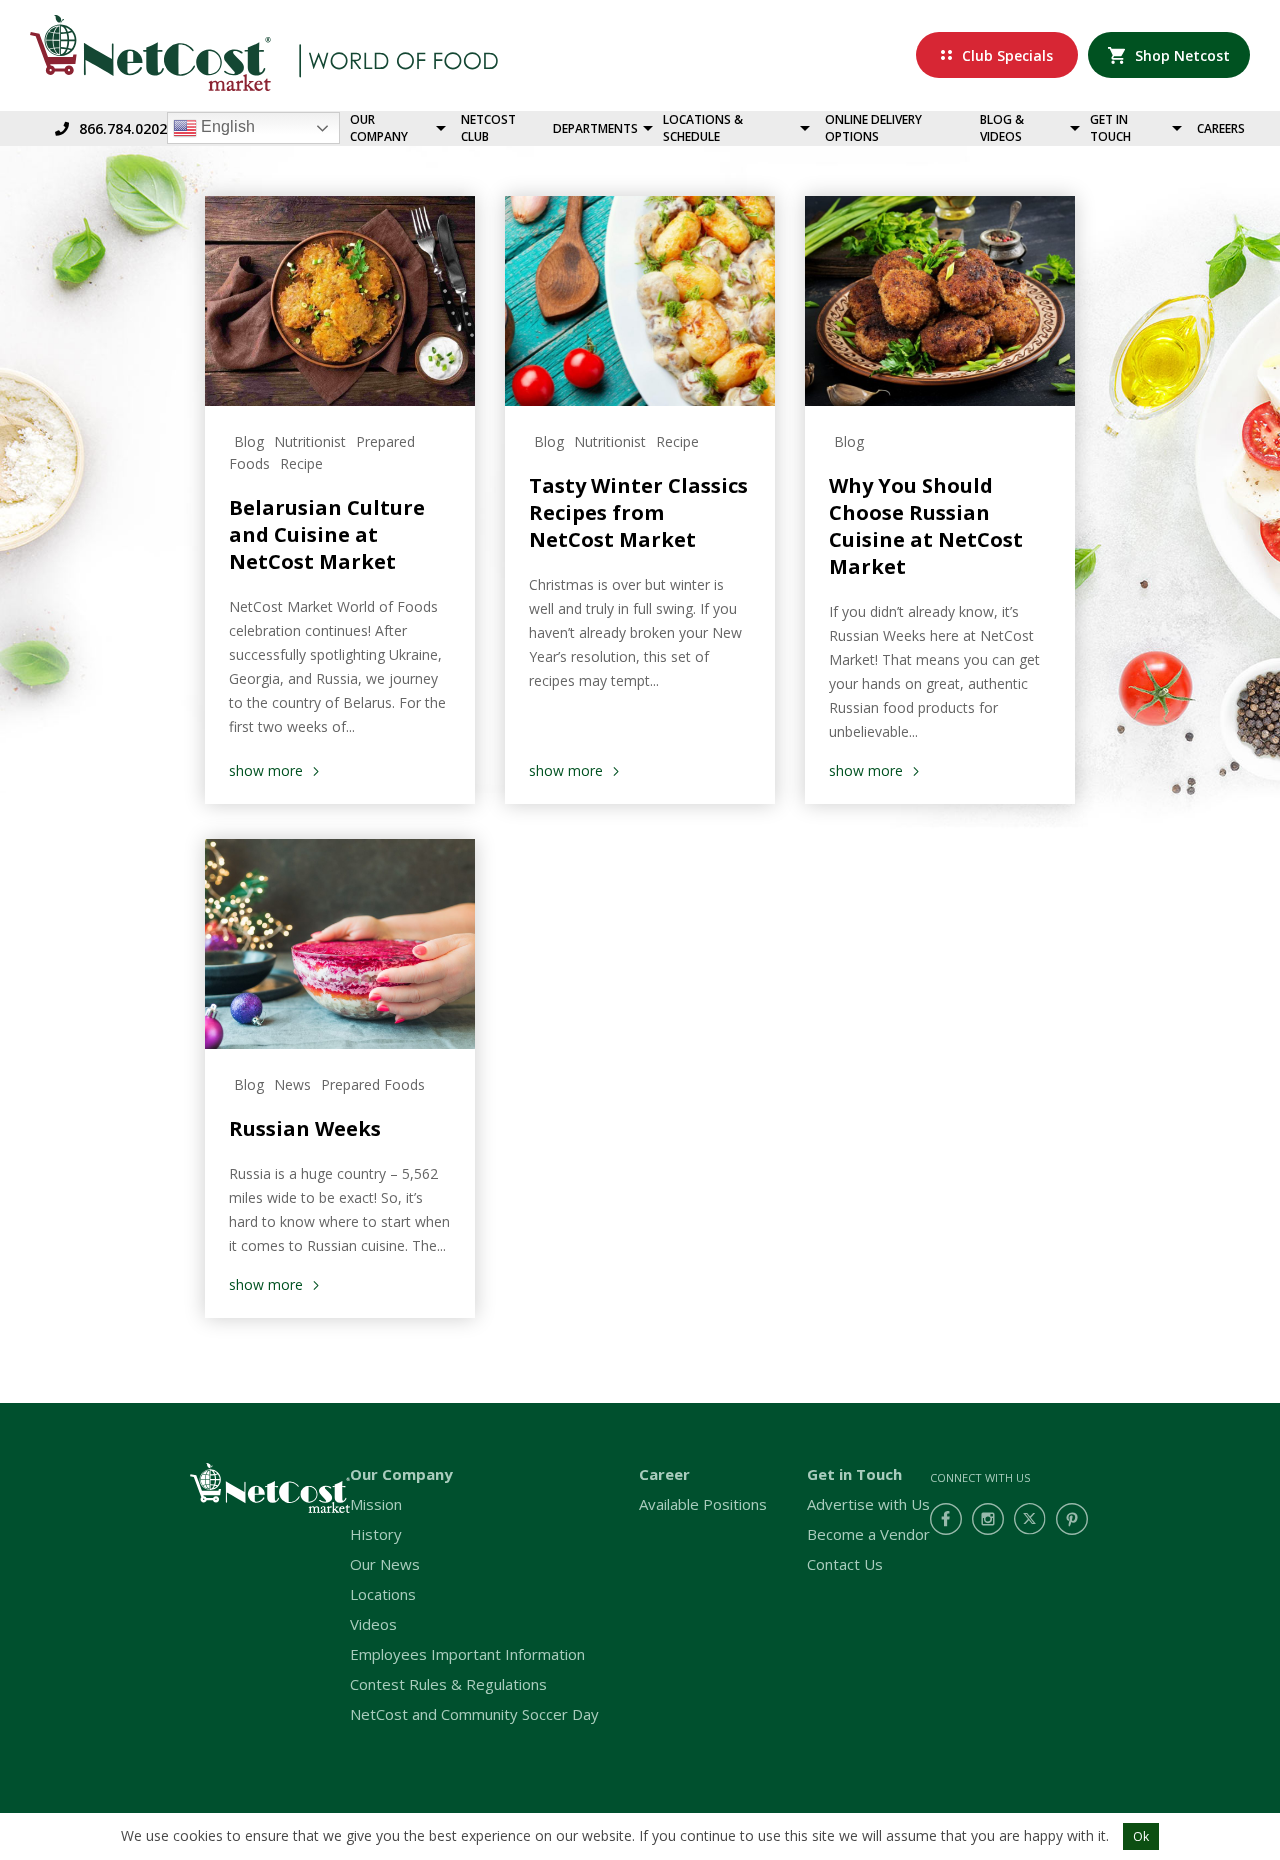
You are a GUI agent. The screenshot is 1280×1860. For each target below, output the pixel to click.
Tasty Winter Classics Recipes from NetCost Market (638, 512)
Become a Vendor (868, 1534)
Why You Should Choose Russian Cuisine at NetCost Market (926, 526)
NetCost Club (488, 128)
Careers (1221, 128)
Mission (376, 1504)
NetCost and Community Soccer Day (474, 1714)
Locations (383, 1594)
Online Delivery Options (873, 128)
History (376, 1534)
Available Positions (703, 1504)
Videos (373, 1624)
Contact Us (845, 1564)
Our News (385, 1564)
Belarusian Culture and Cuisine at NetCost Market (327, 534)
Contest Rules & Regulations (448, 1684)
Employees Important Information (467, 1654)
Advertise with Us (868, 1504)
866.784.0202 (123, 128)
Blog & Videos (1002, 128)
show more (266, 770)
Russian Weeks (305, 1128)
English (226, 126)
